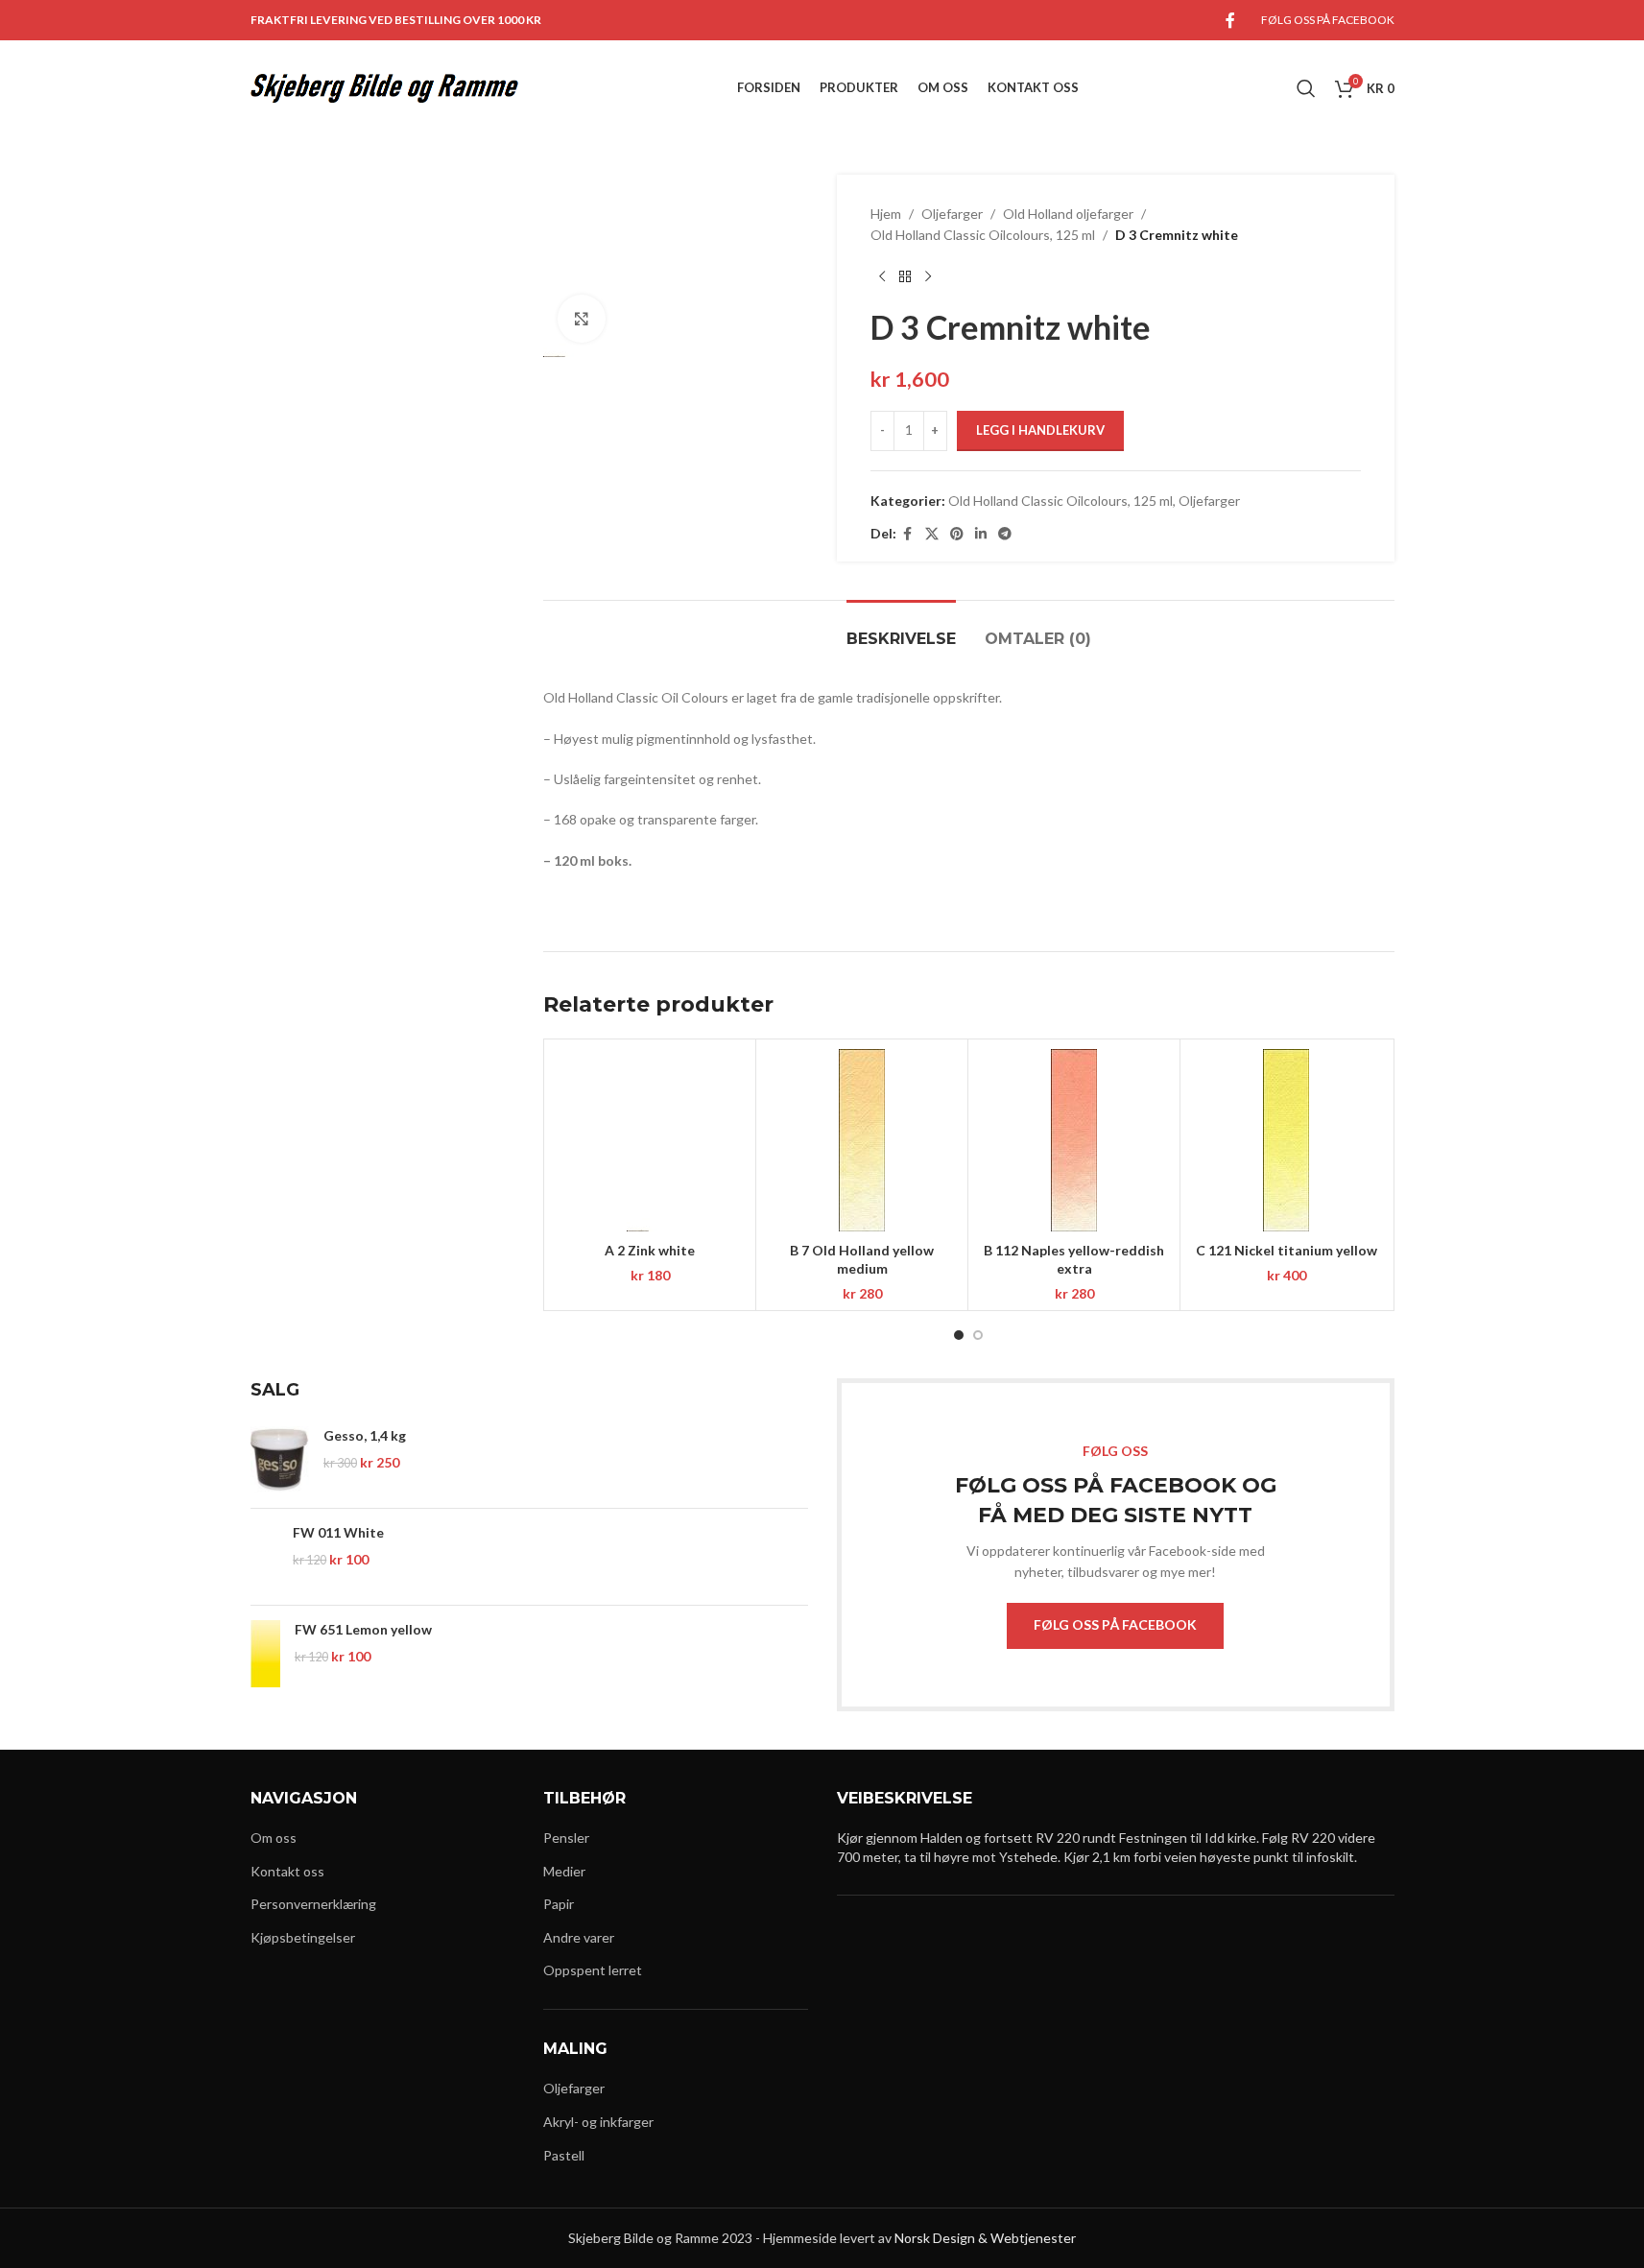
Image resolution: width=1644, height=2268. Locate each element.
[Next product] (928, 277)
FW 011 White (338, 1532)
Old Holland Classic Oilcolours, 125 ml (983, 235)
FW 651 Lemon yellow (363, 1629)
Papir (559, 1904)
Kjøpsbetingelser (303, 1937)
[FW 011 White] (265, 1557)
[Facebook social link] (1230, 20)
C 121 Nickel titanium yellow (1287, 1250)
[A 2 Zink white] (650, 1140)
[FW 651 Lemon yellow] (265, 1654)
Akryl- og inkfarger (598, 2122)
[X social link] (932, 534)
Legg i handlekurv (1040, 430)
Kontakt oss (287, 1871)
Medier (564, 1871)
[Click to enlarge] (582, 319)
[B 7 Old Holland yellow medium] (862, 1140)
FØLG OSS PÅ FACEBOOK (1115, 1624)
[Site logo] (385, 87)
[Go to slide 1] (959, 1335)
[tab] (901, 629)
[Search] (1306, 88)
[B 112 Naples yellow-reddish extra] (1074, 1140)
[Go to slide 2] (978, 1335)
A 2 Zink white (650, 1250)
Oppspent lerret (593, 1970)
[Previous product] (882, 277)
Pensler (566, 1838)
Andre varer (579, 1937)
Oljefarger (952, 214)
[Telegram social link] (1005, 534)
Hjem (886, 214)
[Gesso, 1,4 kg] (280, 1460)
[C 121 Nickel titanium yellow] (1286, 1140)
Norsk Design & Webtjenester (985, 2238)
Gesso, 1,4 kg (365, 1435)
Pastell (564, 2155)
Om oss (274, 1838)
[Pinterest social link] (957, 534)
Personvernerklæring (313, 1904)
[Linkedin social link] (981, 534)
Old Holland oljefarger (1068, 214)
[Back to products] (905, 277)
